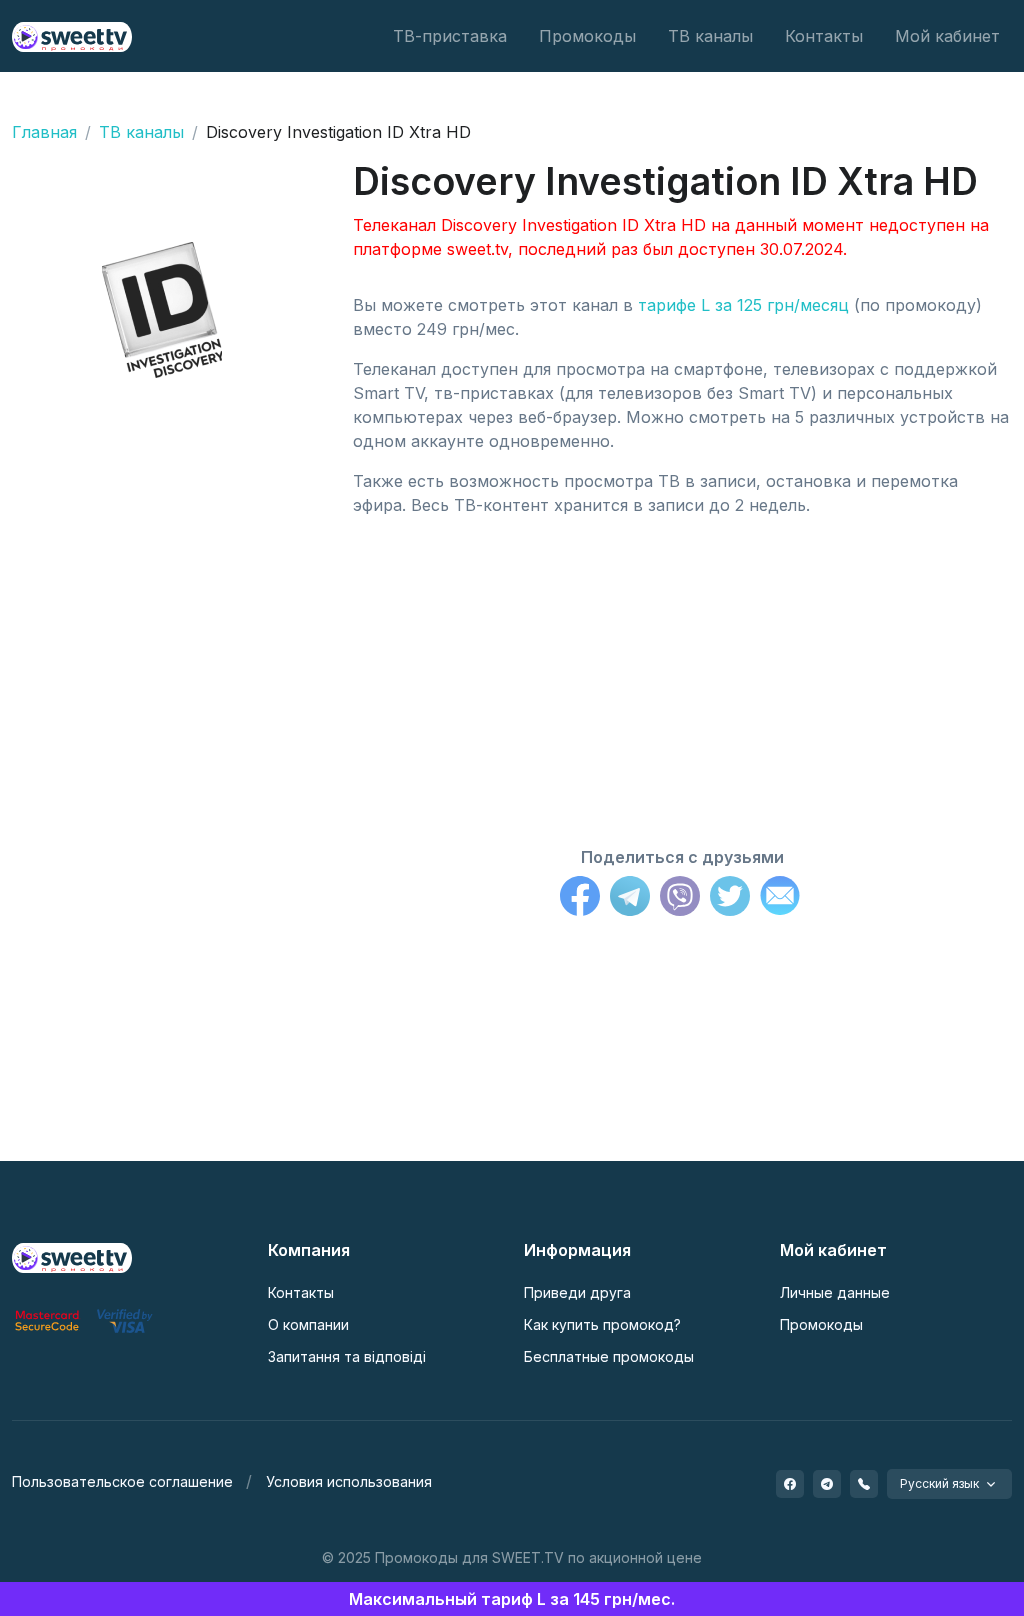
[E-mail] (780, 899)
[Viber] (680, 899)
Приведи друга (577, 1292)
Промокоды (587, 36)
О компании (308, 1324)
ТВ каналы (710, 36)
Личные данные (835, 1292)
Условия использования (349, 1481)
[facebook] (790, 1484)
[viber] (864, 1484)
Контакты (824, 36)
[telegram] (827, 1484)
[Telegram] (630, 899)
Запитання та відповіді (347, 1356)
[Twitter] (730, 899)
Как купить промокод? (602, 1324)
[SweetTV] (72, 35)
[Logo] (72, 1256)
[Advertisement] (682, 673)
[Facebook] (580, 899)
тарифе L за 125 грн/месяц (743, 305)
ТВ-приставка (450, 36)
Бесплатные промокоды (609, 1356)
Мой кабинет (947, 36)
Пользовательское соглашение (122, 1481)
